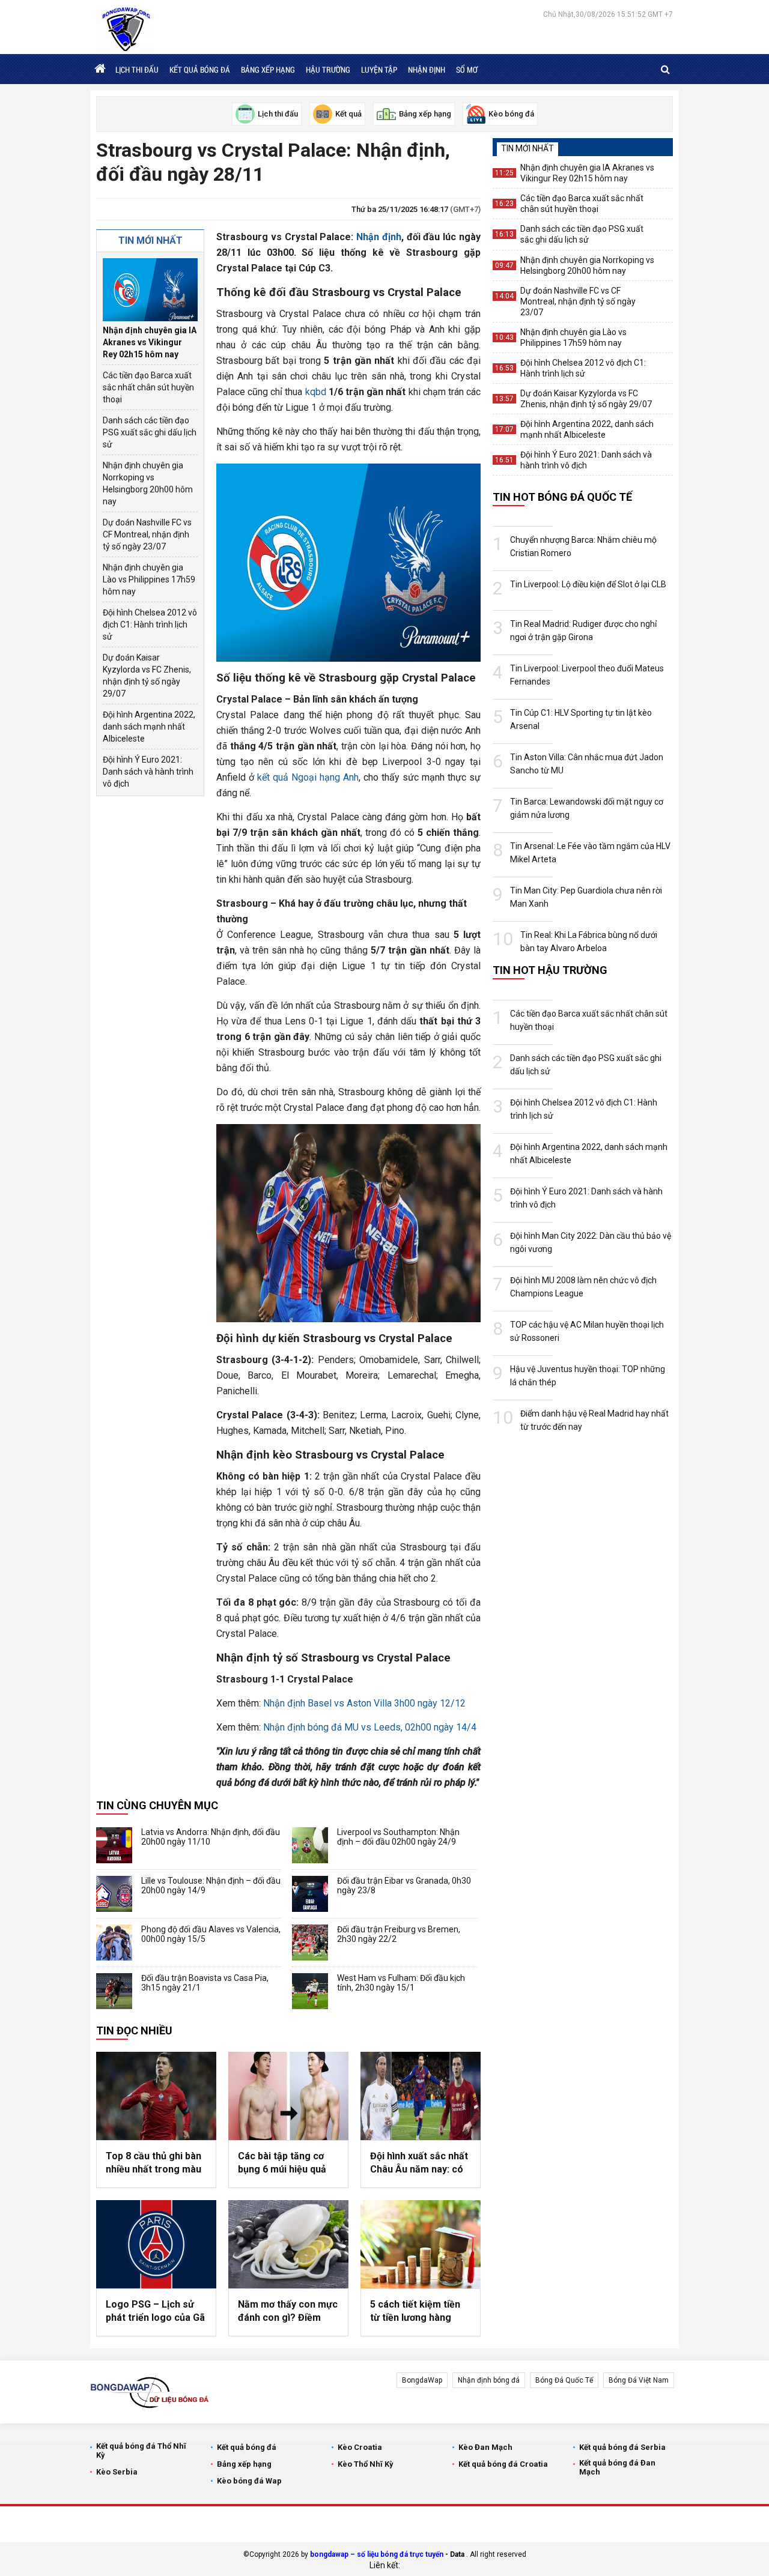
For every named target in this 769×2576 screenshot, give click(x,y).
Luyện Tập (379, 70)
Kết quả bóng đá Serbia (622, 2447)
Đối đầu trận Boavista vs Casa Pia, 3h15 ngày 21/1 (205, 1983)
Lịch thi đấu (137, 70)
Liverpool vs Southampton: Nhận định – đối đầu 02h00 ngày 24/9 (398, 1837)
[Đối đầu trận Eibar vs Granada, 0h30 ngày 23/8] (310, 1894)
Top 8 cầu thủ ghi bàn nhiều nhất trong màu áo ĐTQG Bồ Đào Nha (153, 2163)
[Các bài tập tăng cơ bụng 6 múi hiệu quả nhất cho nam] (288, 2096)
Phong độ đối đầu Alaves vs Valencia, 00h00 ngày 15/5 (211, 1934)
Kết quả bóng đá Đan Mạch (617, 2467)
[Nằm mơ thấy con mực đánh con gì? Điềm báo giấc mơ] (288, 2244)
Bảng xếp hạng (268, 70)
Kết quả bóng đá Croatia (503, 2464)
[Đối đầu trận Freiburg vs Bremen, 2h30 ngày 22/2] (310, 1943)
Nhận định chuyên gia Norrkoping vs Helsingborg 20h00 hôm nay (148, 483)
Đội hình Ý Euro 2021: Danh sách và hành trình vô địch (148, 772)
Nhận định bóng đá (489, 2380)
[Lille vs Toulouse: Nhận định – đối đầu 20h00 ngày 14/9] (114, 1894)
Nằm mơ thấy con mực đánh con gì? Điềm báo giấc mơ (288, 2312)
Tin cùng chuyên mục (157, 1805)
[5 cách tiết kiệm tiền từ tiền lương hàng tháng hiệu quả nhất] (421, 2244)
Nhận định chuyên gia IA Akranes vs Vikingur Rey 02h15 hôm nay (150, 342)
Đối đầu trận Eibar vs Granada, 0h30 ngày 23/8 (404, 1885)
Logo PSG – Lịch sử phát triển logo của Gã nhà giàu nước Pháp (155, 2312)
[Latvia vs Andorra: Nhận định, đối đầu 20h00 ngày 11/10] (114, 1845)
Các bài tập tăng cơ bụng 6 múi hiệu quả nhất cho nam (282, 2163)
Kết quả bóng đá (200, 70)
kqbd (316, 392)
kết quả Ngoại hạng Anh (308, 777)
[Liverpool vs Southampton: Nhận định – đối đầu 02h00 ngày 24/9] (310, 1845)
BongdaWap (422, 2380)
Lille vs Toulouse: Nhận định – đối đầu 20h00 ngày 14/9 (211, 1885)
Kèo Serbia (117, 2472)
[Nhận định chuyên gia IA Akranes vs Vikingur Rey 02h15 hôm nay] (150, 290)
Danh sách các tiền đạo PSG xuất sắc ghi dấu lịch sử (150, 432)
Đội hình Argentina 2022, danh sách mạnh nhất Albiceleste (149, 727)
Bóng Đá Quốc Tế (564, 2380)
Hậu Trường (328, 70)
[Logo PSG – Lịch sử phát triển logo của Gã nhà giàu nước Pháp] (156, 2244)
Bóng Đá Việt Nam (639, 2380)
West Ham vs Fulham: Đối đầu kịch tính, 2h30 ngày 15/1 (401, 1983)
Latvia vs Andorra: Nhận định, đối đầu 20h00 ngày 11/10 (211, 1837)
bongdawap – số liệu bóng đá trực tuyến (377, 2554)
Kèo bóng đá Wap (249, 2481)
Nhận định (427, 70)
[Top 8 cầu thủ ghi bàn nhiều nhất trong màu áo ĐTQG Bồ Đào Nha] (156, 2096)
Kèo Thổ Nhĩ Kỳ (366, 2464)
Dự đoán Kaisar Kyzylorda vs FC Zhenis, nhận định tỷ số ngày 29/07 (147, 676)
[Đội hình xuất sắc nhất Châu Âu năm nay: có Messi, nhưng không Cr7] (421, 2096)
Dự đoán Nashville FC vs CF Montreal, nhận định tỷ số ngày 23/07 (147, 534)
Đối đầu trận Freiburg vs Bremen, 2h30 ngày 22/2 (399, 1934)
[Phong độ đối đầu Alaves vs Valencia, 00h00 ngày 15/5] (114, 1943)
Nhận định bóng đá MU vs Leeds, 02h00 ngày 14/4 (370, 1727)
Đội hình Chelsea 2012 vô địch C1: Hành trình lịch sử (150, 624)
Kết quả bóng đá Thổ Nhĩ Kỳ (141, 2451)
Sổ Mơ (467, 70)
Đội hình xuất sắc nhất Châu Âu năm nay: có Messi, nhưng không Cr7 (419, 2163)
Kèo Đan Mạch (485, 2447)
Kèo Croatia (360, 2447)
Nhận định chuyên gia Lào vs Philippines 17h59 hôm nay (149, 579)
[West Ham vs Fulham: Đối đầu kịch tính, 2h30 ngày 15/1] (310, 1991)
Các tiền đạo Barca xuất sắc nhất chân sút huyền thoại (148, 387)
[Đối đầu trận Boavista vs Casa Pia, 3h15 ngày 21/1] (114, 1991)
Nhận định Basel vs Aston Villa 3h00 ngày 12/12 (364, 1703)
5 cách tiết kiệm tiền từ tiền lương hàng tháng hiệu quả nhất (415, 2312)
